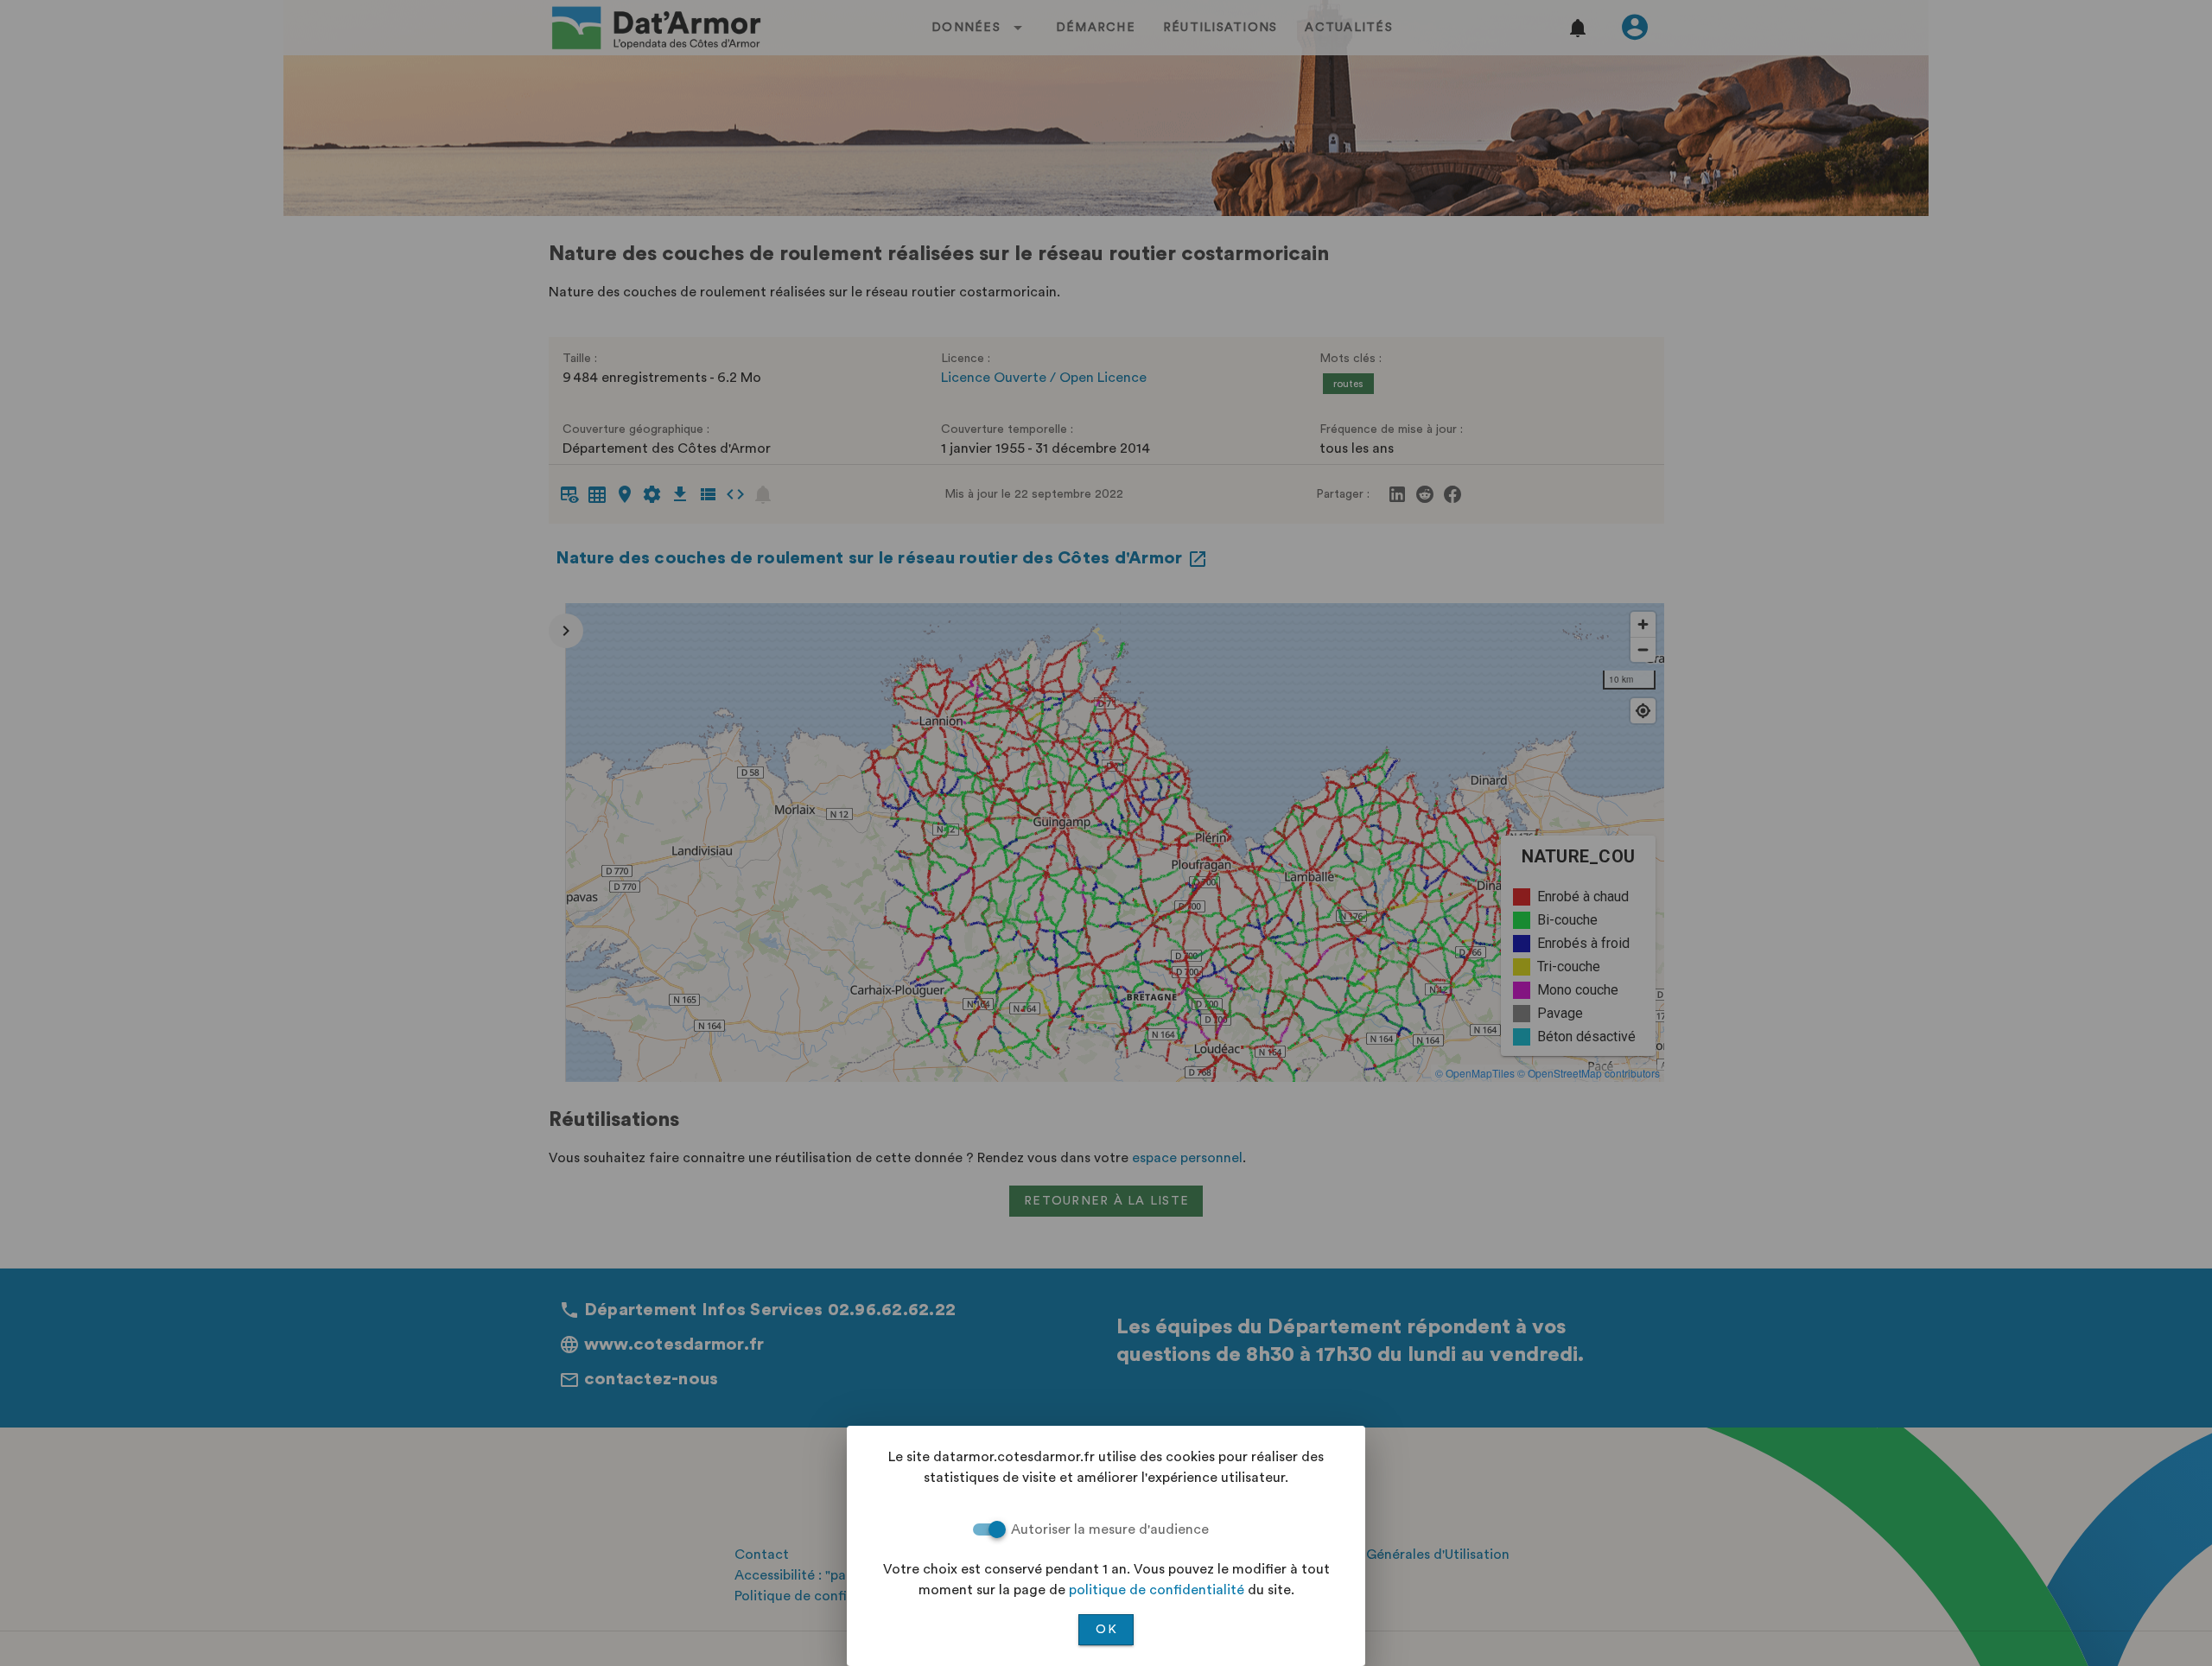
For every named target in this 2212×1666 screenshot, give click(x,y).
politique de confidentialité (1157, 1590)
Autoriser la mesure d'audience (1110, 1529)
